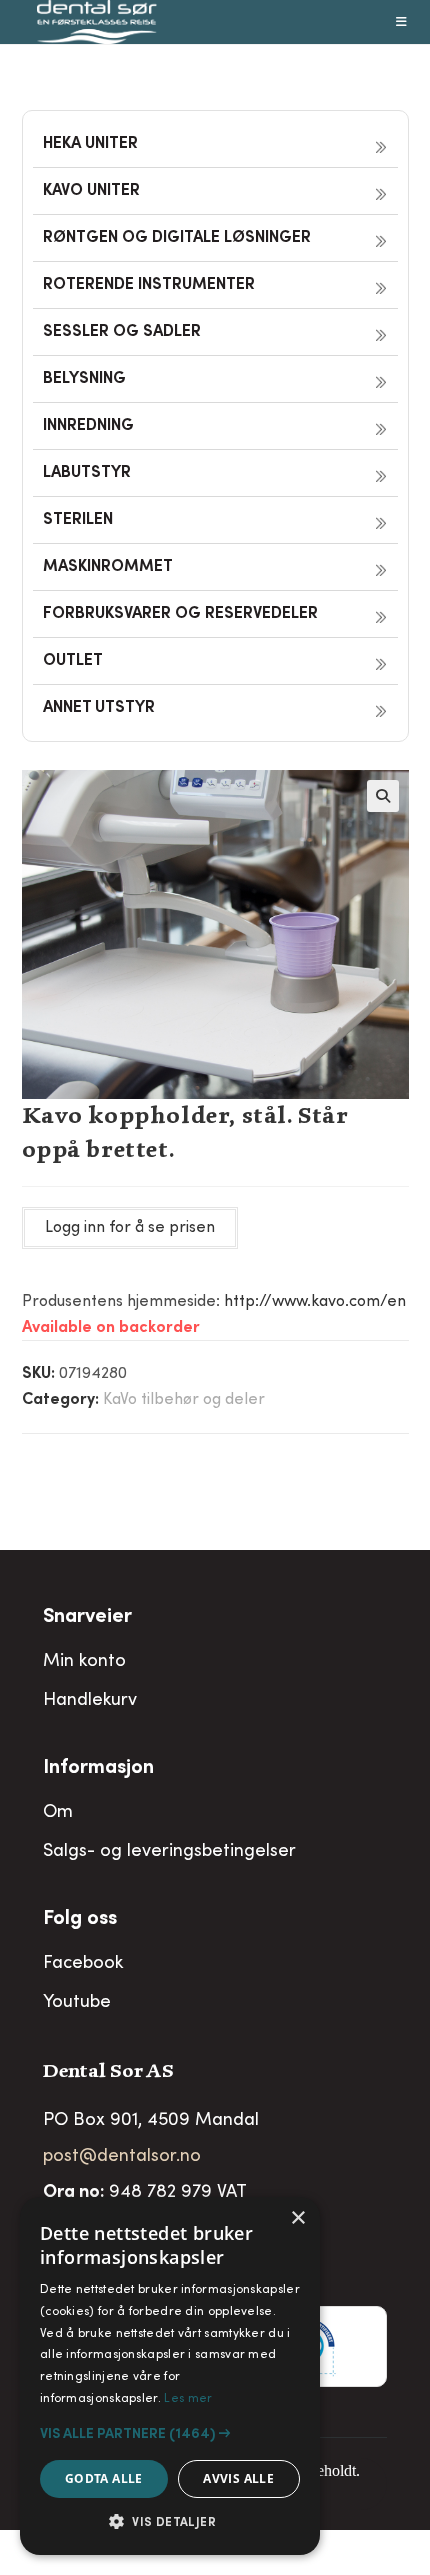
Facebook (83, 1964)
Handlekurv (90, 1701)
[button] (383, 796)
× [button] (297, 2218)
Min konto (84, 1662)
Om (58, 1813)
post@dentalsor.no (122, 2157)
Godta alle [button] (104, 2478)
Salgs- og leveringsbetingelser (169, 1852)
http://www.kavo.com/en (315, 1302)
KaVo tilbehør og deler (184, 1400)
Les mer (188, 2399)
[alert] (170, 2376)
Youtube (77, 2003)
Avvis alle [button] (238, 2478)
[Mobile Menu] (402, 22)
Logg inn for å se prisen (130, 1228)
